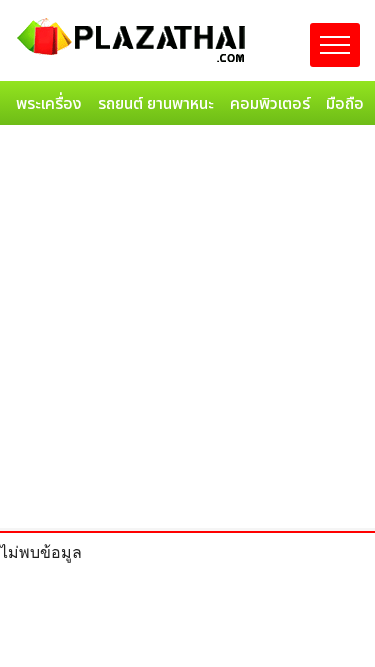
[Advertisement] (187, 330)
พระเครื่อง (49, 104)
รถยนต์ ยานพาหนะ (156, 104)
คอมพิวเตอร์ (270, 104)
